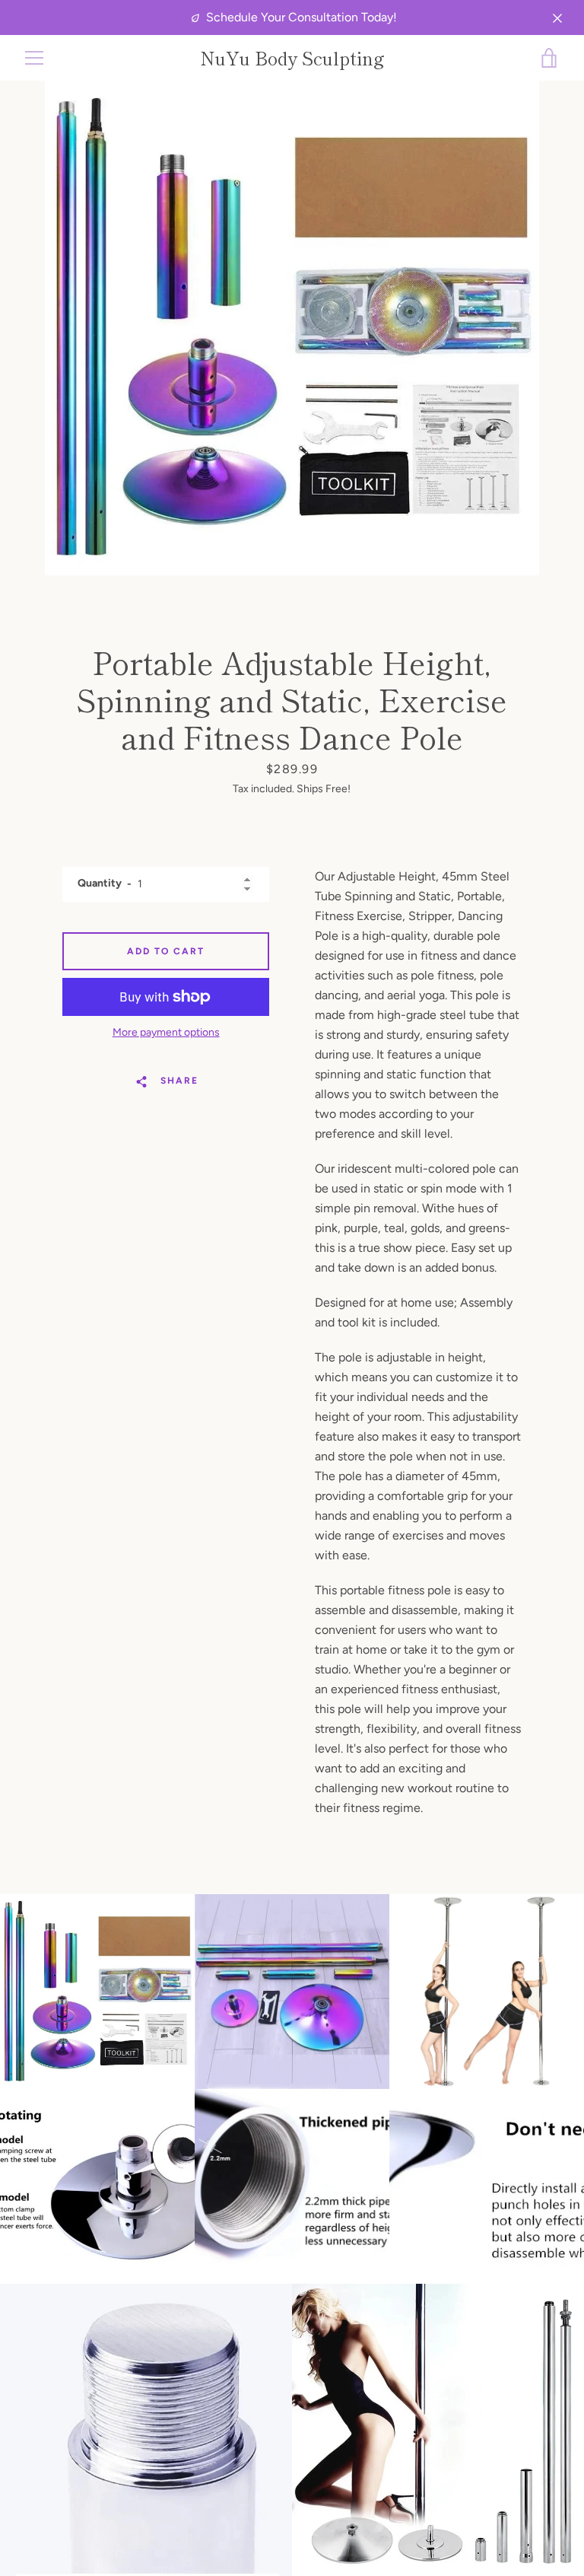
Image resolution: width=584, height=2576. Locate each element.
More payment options (166, 1032)
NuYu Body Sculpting (292, 58)
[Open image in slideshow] (292, 328)
